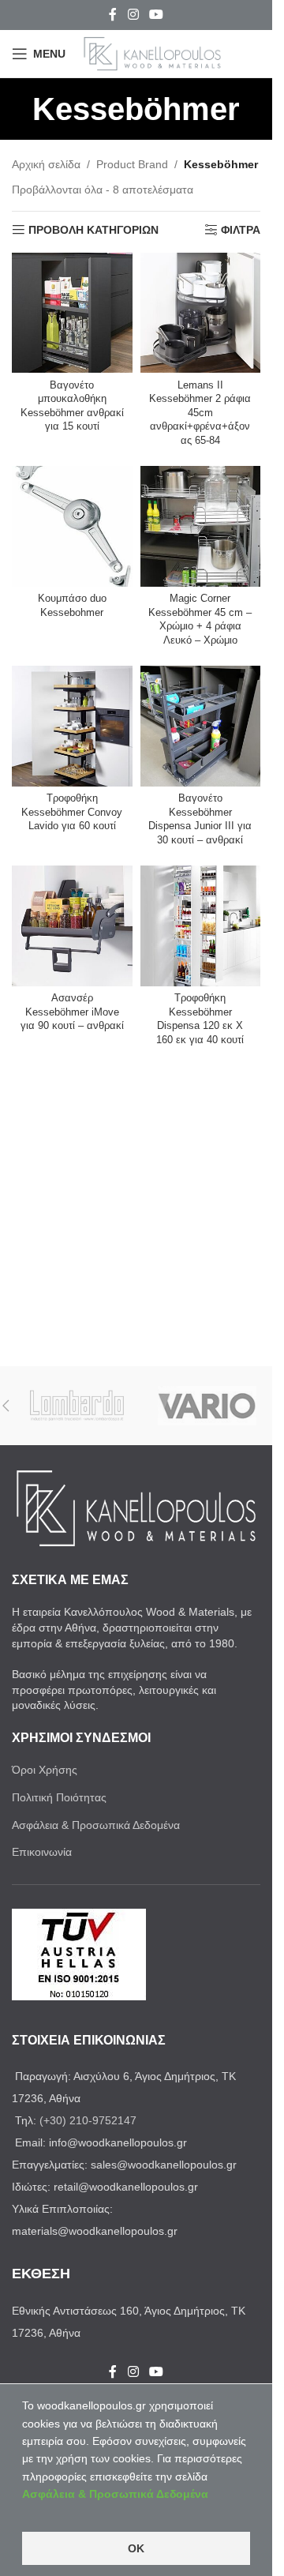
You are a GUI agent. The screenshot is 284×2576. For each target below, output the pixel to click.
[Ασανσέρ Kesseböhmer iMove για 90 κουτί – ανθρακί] (72, 926)
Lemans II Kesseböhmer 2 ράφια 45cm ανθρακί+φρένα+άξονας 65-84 (200, 413)
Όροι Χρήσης (45, 1770)
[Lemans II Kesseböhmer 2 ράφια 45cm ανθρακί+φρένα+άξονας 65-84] (201, 313)
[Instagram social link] (133, 15)
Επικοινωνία (42, 1852)
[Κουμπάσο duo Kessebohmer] (72, 526)
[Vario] (207, 1406)
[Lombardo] (77, 1406)
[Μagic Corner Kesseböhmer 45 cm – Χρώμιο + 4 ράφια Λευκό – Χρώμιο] (201, 526)
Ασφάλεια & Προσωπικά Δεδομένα (96, 1825)
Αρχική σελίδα (46, 164)
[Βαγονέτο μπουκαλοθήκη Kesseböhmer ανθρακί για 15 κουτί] (72, 313)
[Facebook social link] (113, 15)
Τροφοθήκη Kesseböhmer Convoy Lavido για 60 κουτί (72, 812)
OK (136, 2548)
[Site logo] (152, 53)
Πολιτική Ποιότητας (59, 1797)
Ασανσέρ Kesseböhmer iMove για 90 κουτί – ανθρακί (72, 1012)
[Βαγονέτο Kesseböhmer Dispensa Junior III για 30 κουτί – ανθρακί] (201, 726)
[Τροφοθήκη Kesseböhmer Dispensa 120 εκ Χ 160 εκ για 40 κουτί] (201, 926)
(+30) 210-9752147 (88, 2120)
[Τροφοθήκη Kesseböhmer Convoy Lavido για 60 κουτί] (72, 726)
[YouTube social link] (157, 15)
